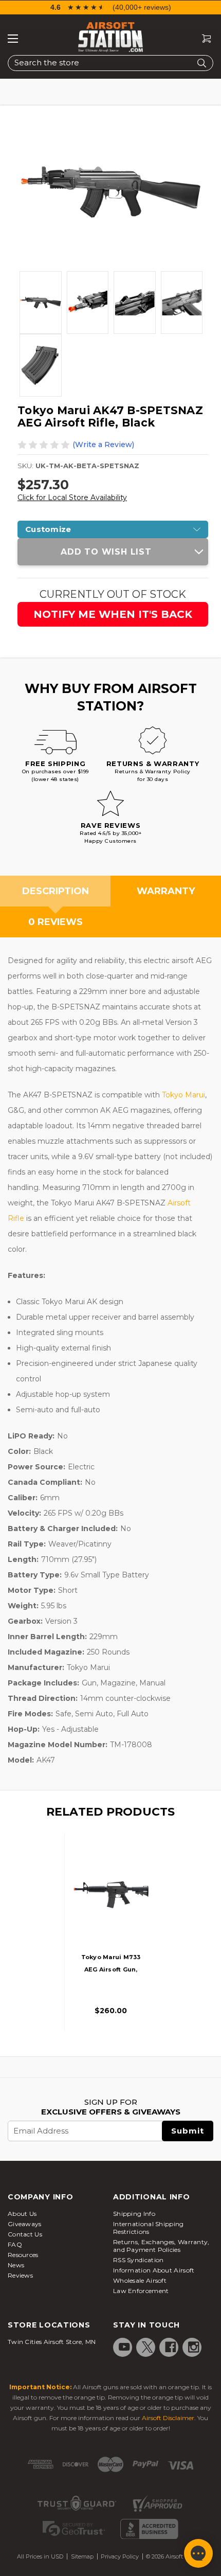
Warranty (166, 891)
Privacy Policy (120, 2556)
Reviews (20, 2275)
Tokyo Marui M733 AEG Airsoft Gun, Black (111, 1969)
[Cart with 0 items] (202, 39)
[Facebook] (171, 2347)
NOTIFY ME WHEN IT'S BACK (113, 614)
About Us (22, 2214)
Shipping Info (134, 2214)
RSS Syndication (139, 2260)
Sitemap (82, 2556)
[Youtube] (124, 2347)
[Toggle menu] (13, 39)
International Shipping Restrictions (149, 2228)
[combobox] (110, 63)
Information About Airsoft (154, 2270)
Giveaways (25, 2224)
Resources (23, 2255)
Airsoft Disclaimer (168, 2418)
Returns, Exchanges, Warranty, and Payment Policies (161, 2246)
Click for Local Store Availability (72, 498)
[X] (148, 2347)
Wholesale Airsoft (140, 2280)
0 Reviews (56, 922)
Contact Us (25, 2234)
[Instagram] (194, 2347)
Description (56, 891)
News (16, 2265)
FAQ (15, 2244)
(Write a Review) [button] (103, 445)
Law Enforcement (141, 2291)
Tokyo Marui (183, 1095)
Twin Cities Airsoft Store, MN (52, 2342)
